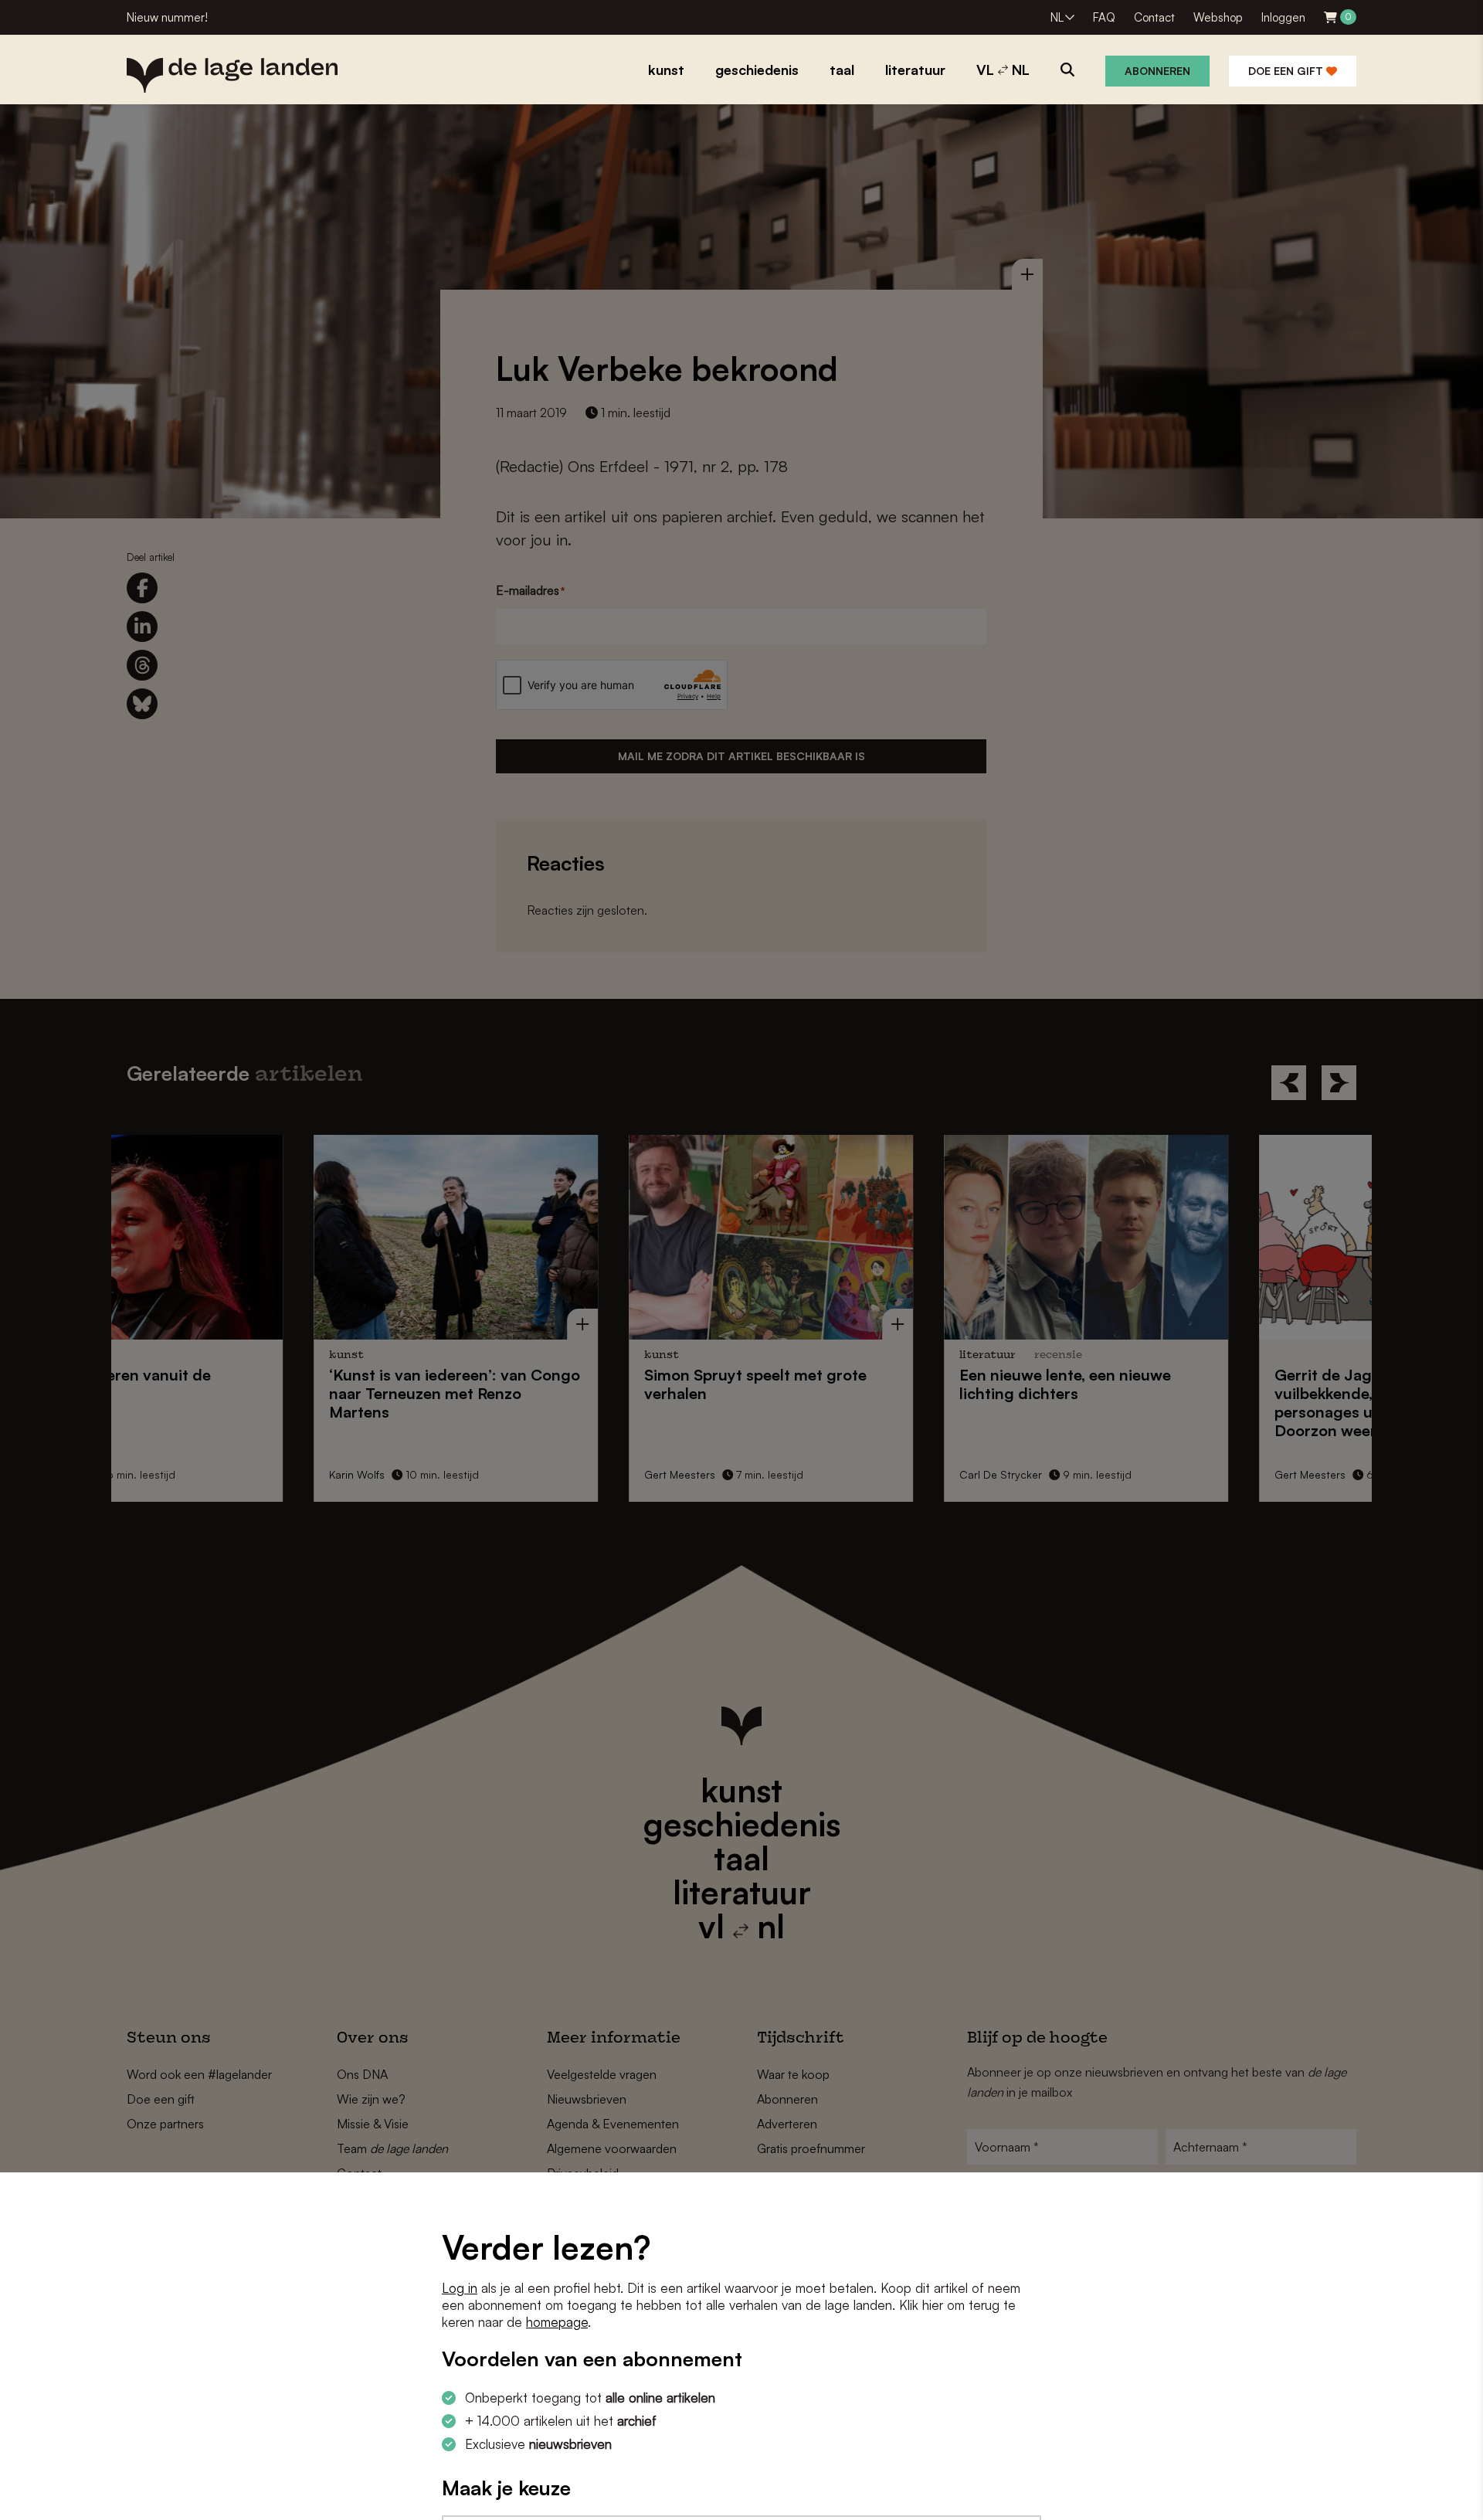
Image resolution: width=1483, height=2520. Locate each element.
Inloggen (1283, 17)
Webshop (1218, 17)
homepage (557, 2322)
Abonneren (1157, 71)
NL (1057, 17)
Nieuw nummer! (167, 17)
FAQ (1104, 17)
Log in (460, 2288)
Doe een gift (1287, 71)
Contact (1154, 17)
